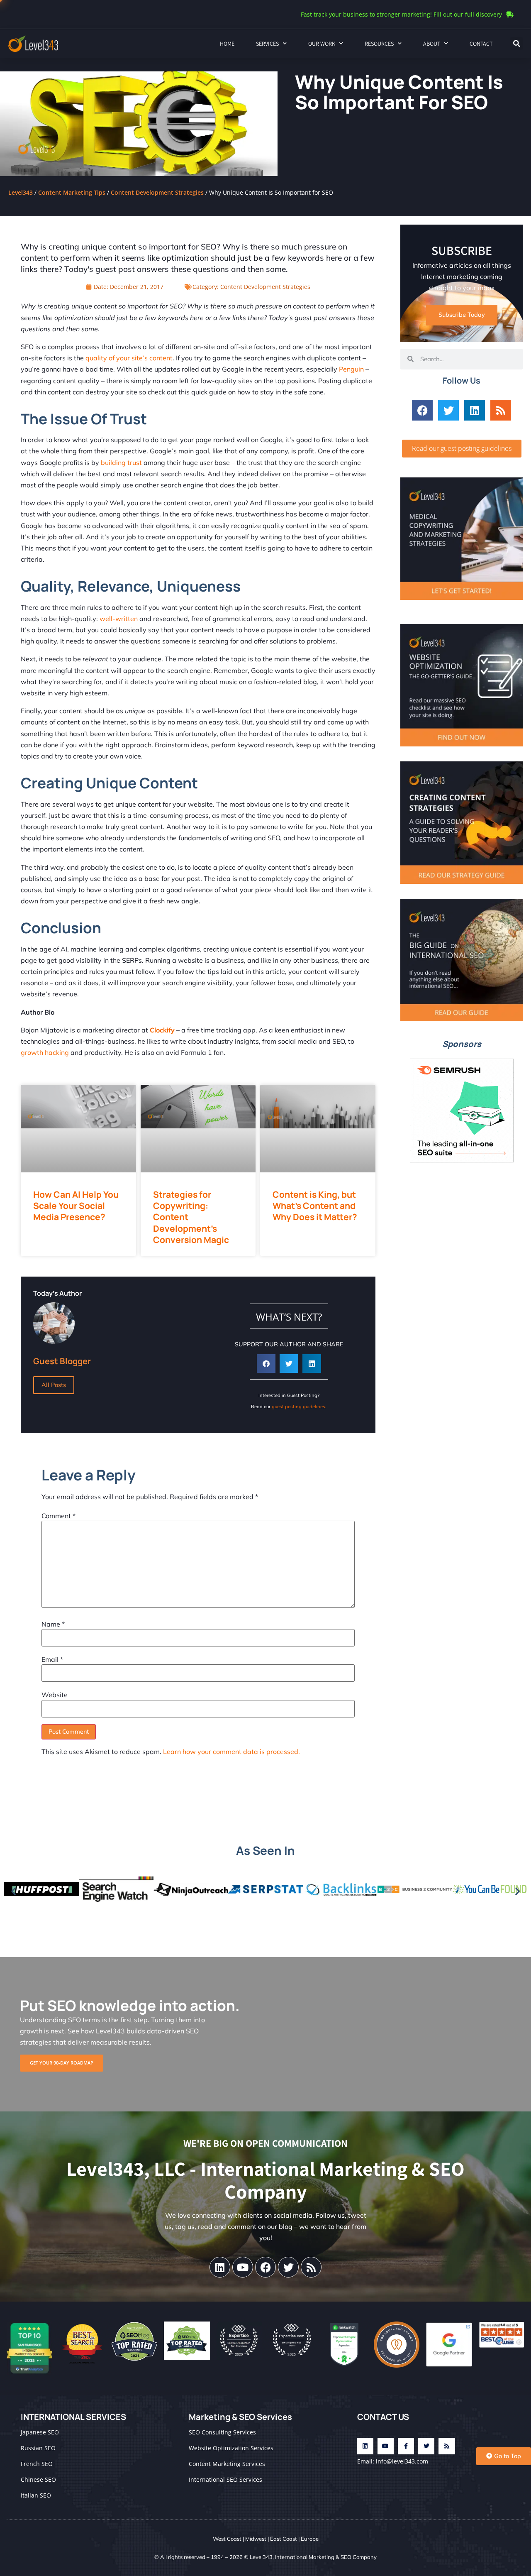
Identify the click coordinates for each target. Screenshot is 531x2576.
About (432, 44)
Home (227, 44)
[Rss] (501, 410)
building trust (121, 462)
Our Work (322, 44)
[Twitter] (448, 410)
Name (53, 1624)
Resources (379, 44)
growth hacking (45, 1052)
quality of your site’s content (128, 358)
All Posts (54, 1385)
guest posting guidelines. (299, 1407)
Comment (58, 1516)
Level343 (21, 192)
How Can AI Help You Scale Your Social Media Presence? (76, 1206)
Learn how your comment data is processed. (231, 1752)
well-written (119, 619)
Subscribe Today (462, 315)
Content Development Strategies (157, 192)
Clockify (162, 1030)
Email (52, 1659)
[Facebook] (422, 410)
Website (55, 1695)
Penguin (351, 369)
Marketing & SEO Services (240, 2417)
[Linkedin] (475, 410)
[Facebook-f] (406, 2446)
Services (267, 44)
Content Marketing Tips (72, 192)
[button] (516, 44)
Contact (481, 44)
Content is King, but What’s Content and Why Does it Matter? (315, 1206)
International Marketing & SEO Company (326, 2557)
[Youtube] (243, 2267)
